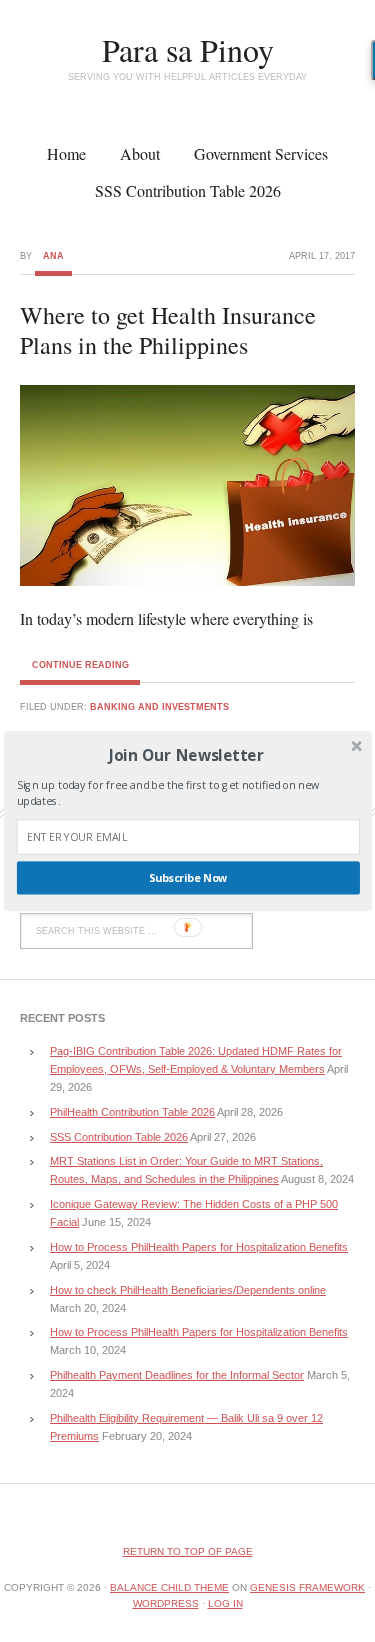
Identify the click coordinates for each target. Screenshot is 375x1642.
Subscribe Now (187, 878)
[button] (185, 754)
